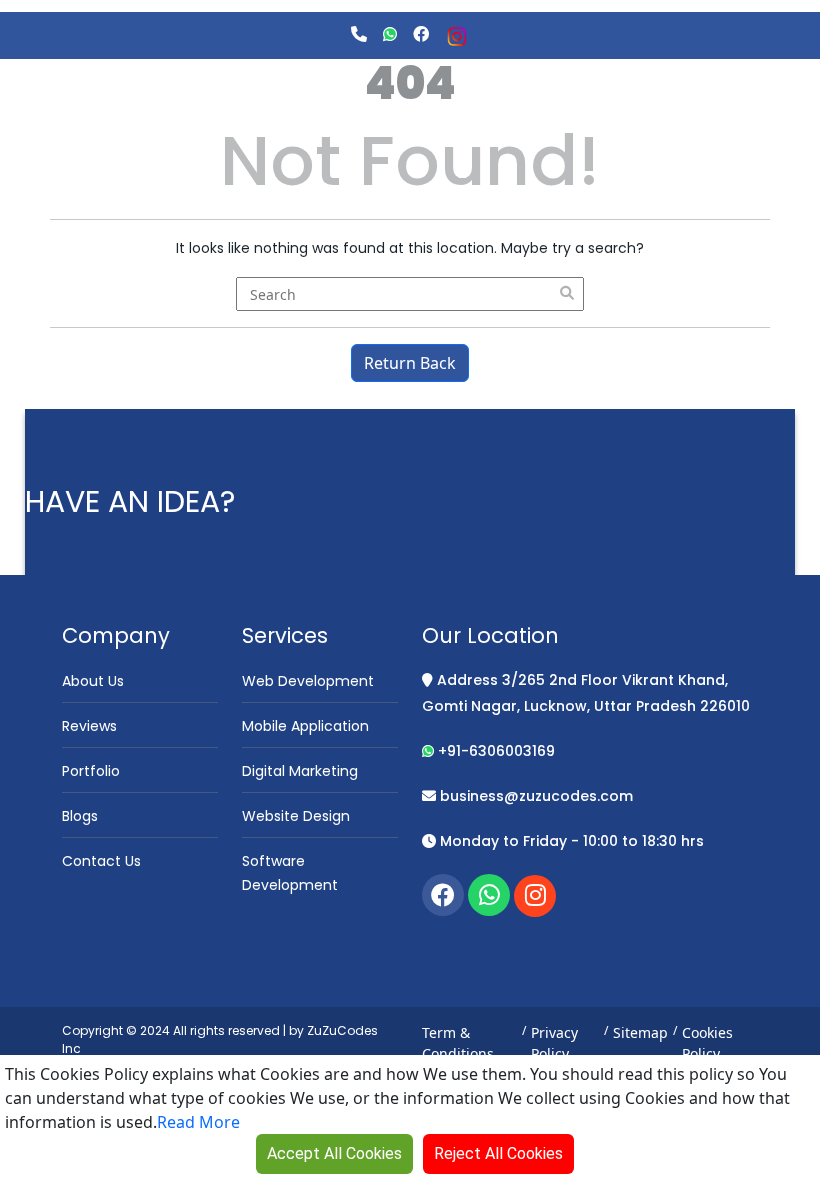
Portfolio (91, 771)
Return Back (410, 363)
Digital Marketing (300, 771)
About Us (93, 681)
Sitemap (640, 1032)
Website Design (296, 816)
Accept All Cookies (334, 1153)
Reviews (89, 726)
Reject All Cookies (498, 1153)
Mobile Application (305, 726)
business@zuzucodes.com (534, 796)
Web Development (308, 681)
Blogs (80, 816)
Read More (198, 1122)
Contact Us (101, 861)
